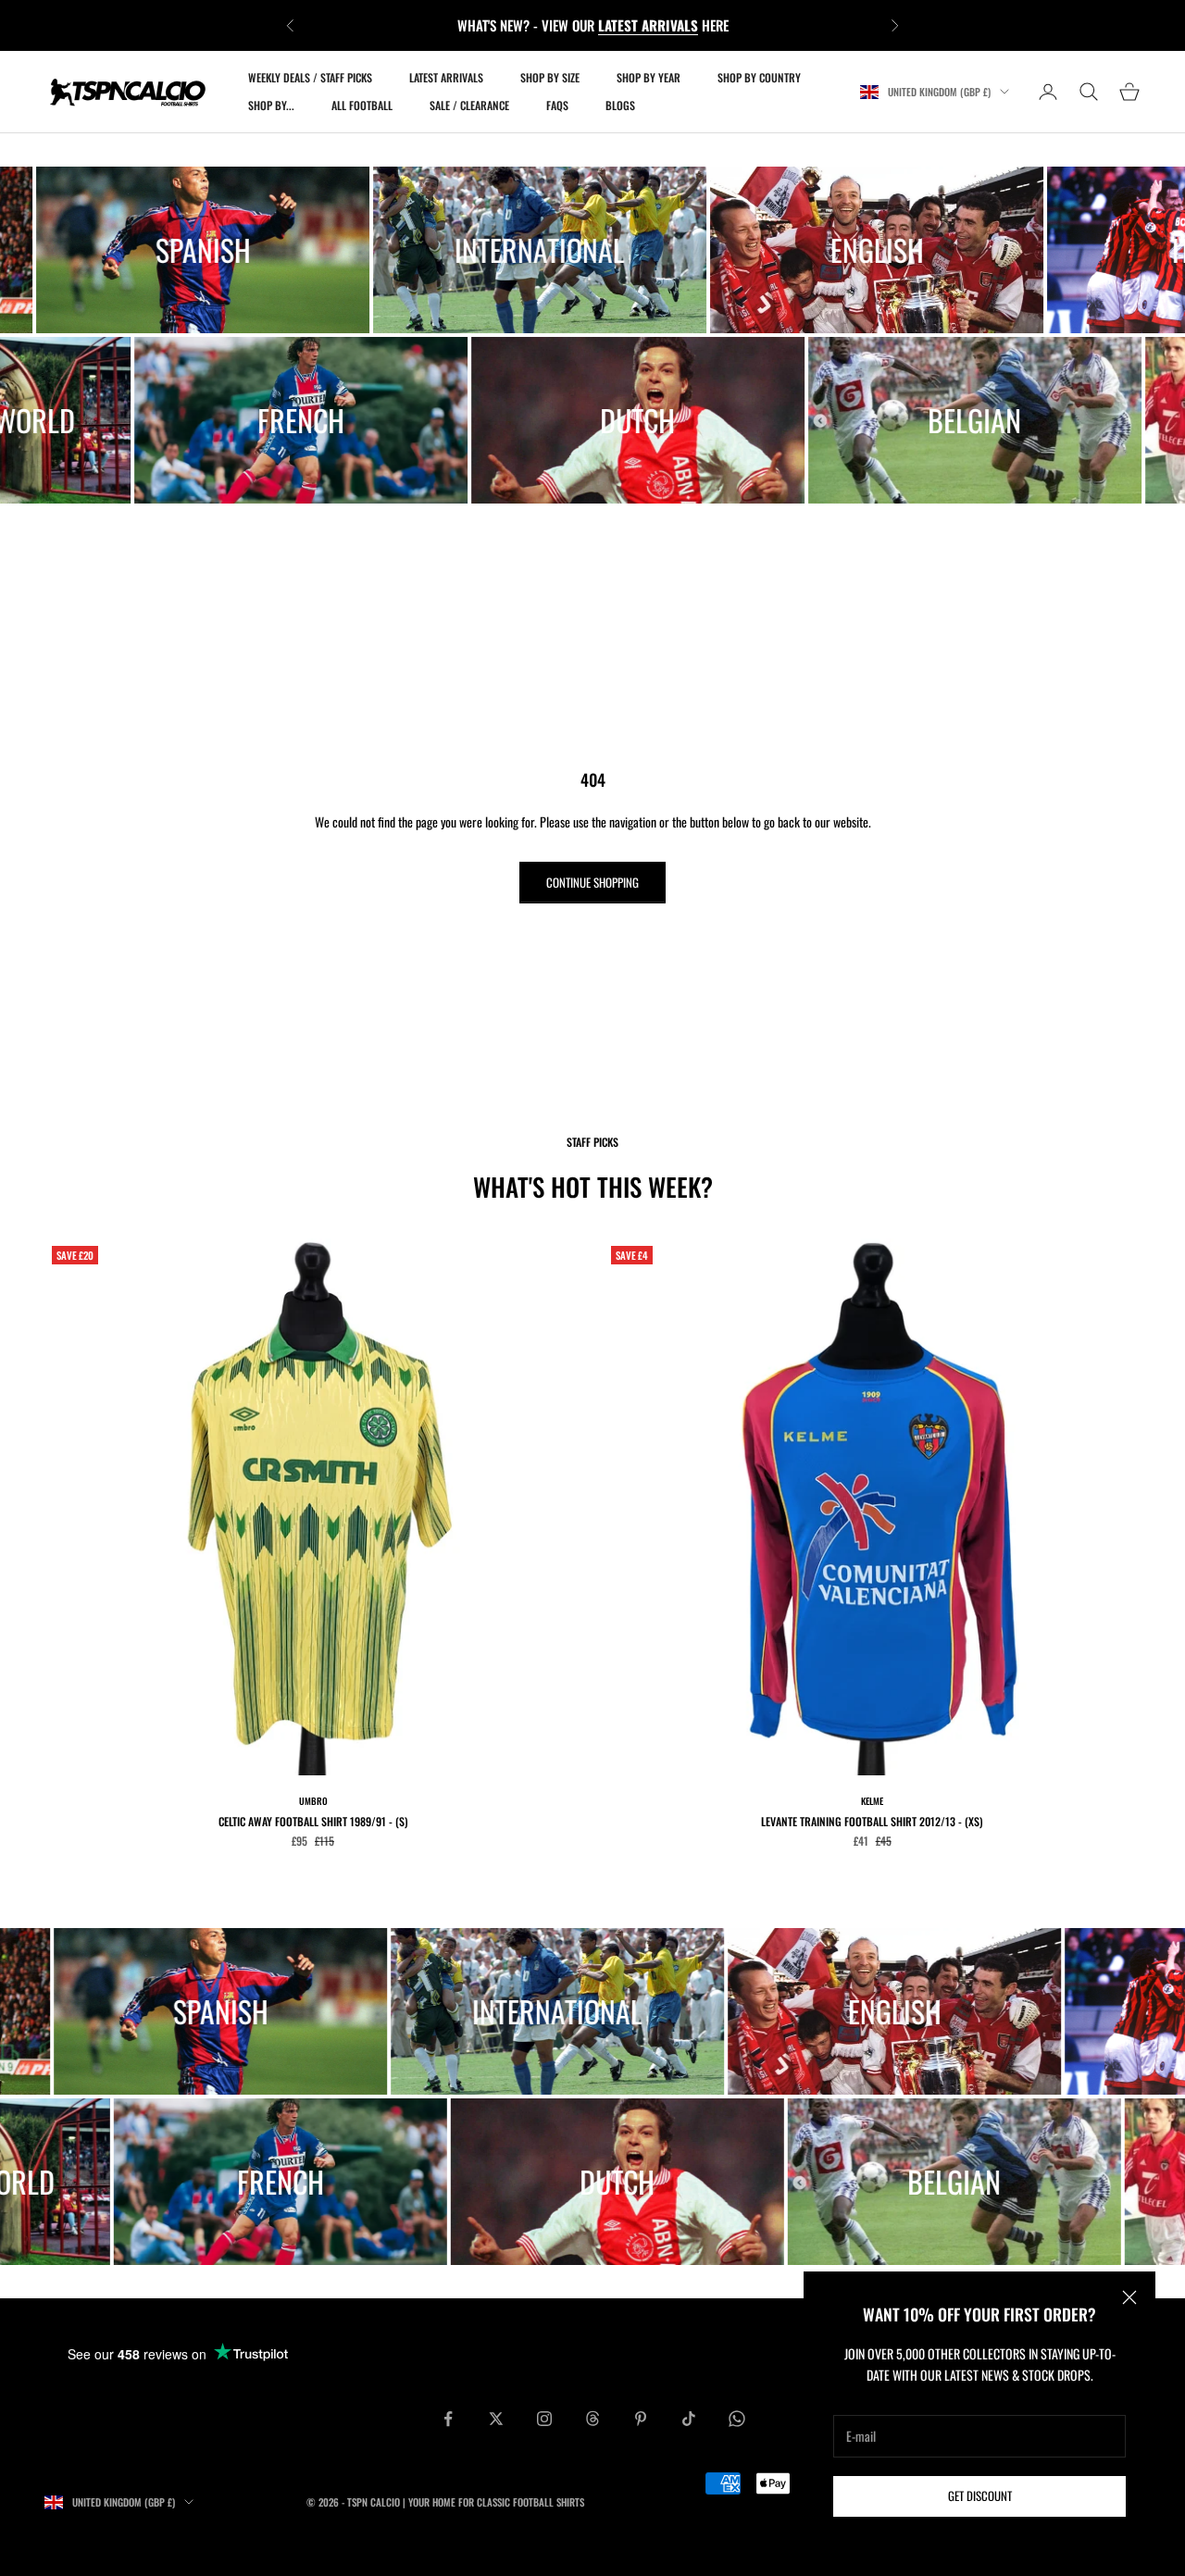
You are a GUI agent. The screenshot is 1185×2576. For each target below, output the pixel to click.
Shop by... (271, 105)
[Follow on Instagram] (544, 2419)
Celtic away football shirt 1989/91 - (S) (313, 1821)
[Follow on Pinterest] (641, 2419)
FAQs (557, 105)
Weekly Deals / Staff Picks (310, 77)
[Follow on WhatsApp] (737, 2419)
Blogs (620, 105)
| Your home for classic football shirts (493, 2502)
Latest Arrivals (446, 77)
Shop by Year (649, 77)
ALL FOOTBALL (362, 105)
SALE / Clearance (469, 105)
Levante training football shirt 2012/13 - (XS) (872, 1821)
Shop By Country (759, 77)
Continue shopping (592, 882)
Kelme (872, 1801)
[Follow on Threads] (592, 2419)
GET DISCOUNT (980, 2495)
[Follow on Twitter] (496, 2419)
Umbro (313, 1801)
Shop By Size (550, 77)
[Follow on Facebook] (448, 2419)
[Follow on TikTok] (689, 2419)
